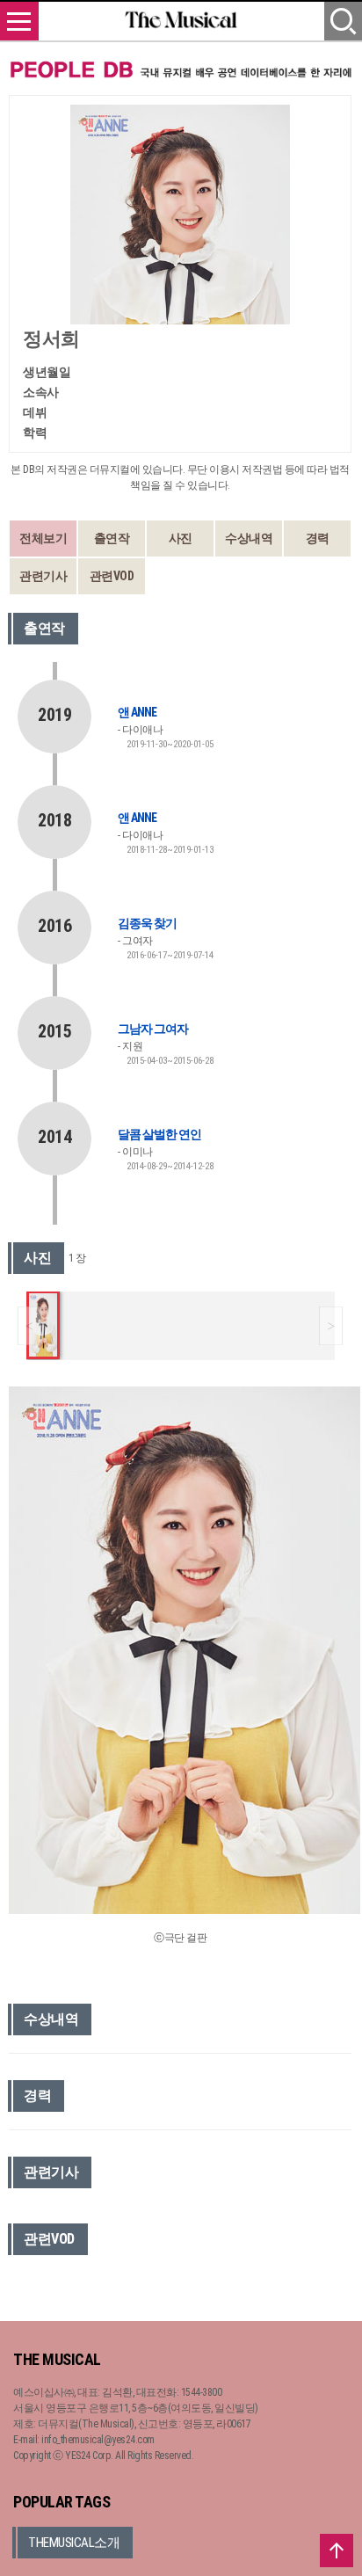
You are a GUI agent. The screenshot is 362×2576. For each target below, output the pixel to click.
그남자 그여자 (153, 1029)
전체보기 (43, 538)
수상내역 (249, 538)
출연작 (112, 538)
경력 (318, 538)
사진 (181, 538)
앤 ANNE (137, 712)
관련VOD (112, 576)
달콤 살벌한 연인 (159, 1134)
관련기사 (43, 576)
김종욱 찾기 (147, 923)
